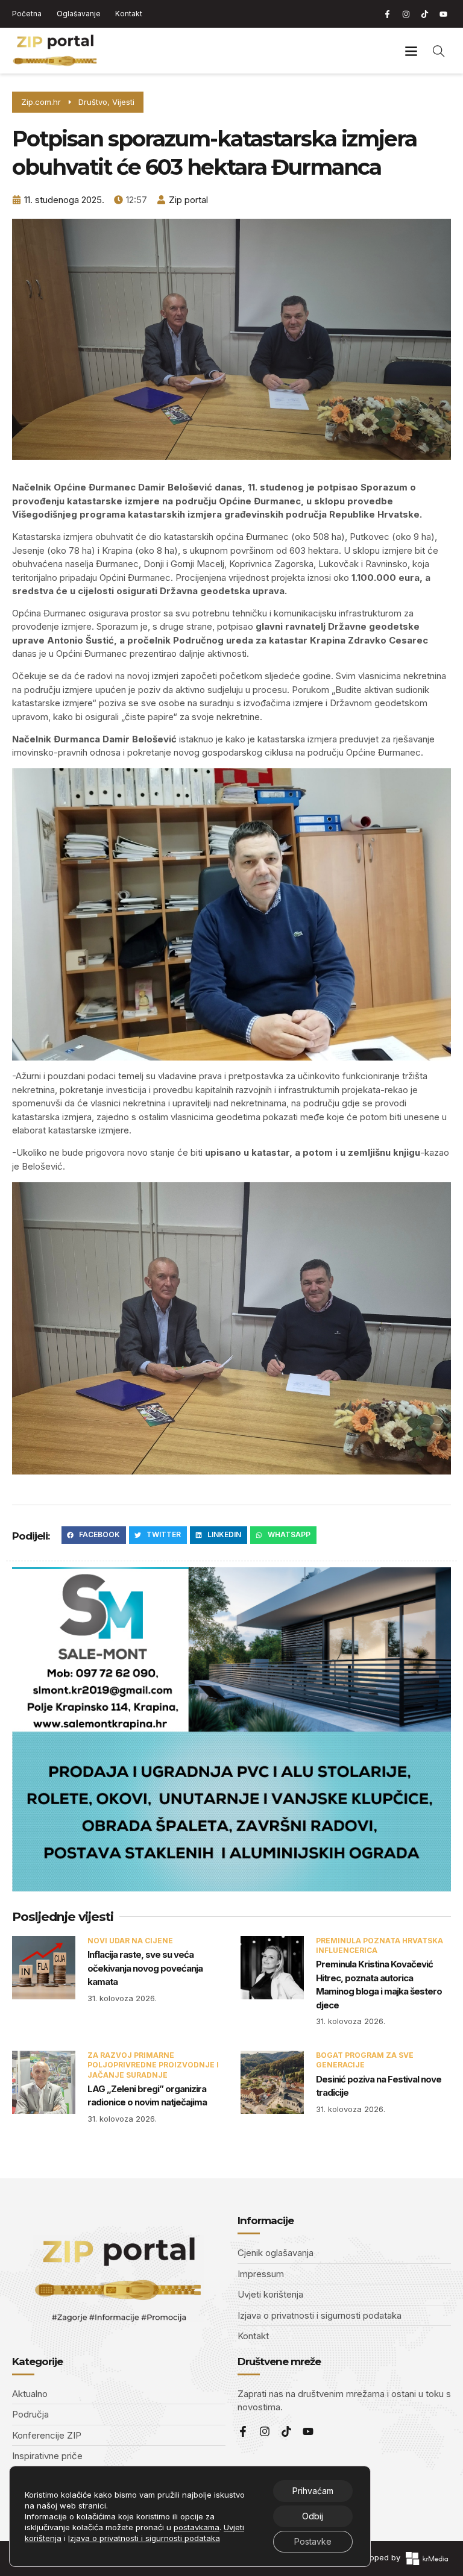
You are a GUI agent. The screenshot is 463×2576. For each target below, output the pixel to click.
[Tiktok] (424, 14)
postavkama (197, 2527)
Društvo (93, 102)
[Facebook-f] (387, 14)
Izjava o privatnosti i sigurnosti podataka (144, 2538)
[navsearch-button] (439, 51)
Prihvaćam (313, 2491)
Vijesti (123, 102)
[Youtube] (443, 14)
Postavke (313, 2541)
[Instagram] (406, 14)
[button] (411, 51)
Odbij (313, 2516)
